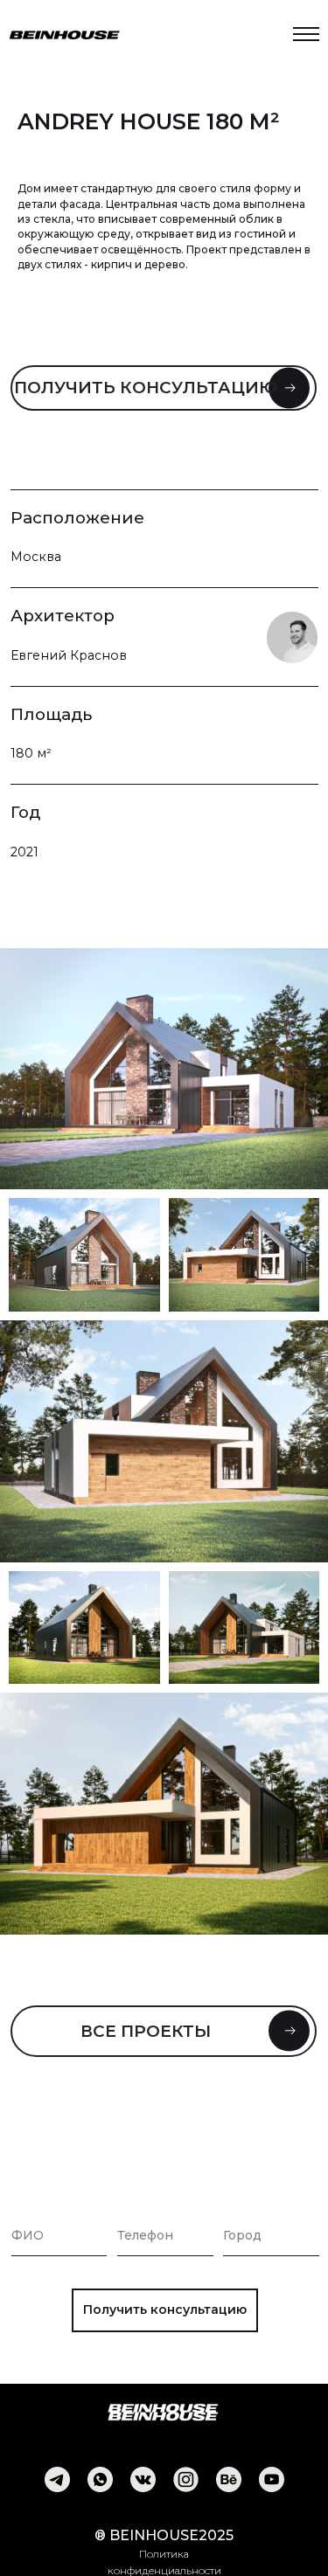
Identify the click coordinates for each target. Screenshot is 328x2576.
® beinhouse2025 (164, 2535)
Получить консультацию (165, 2309)
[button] (164, 388)
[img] (57, 2479)
